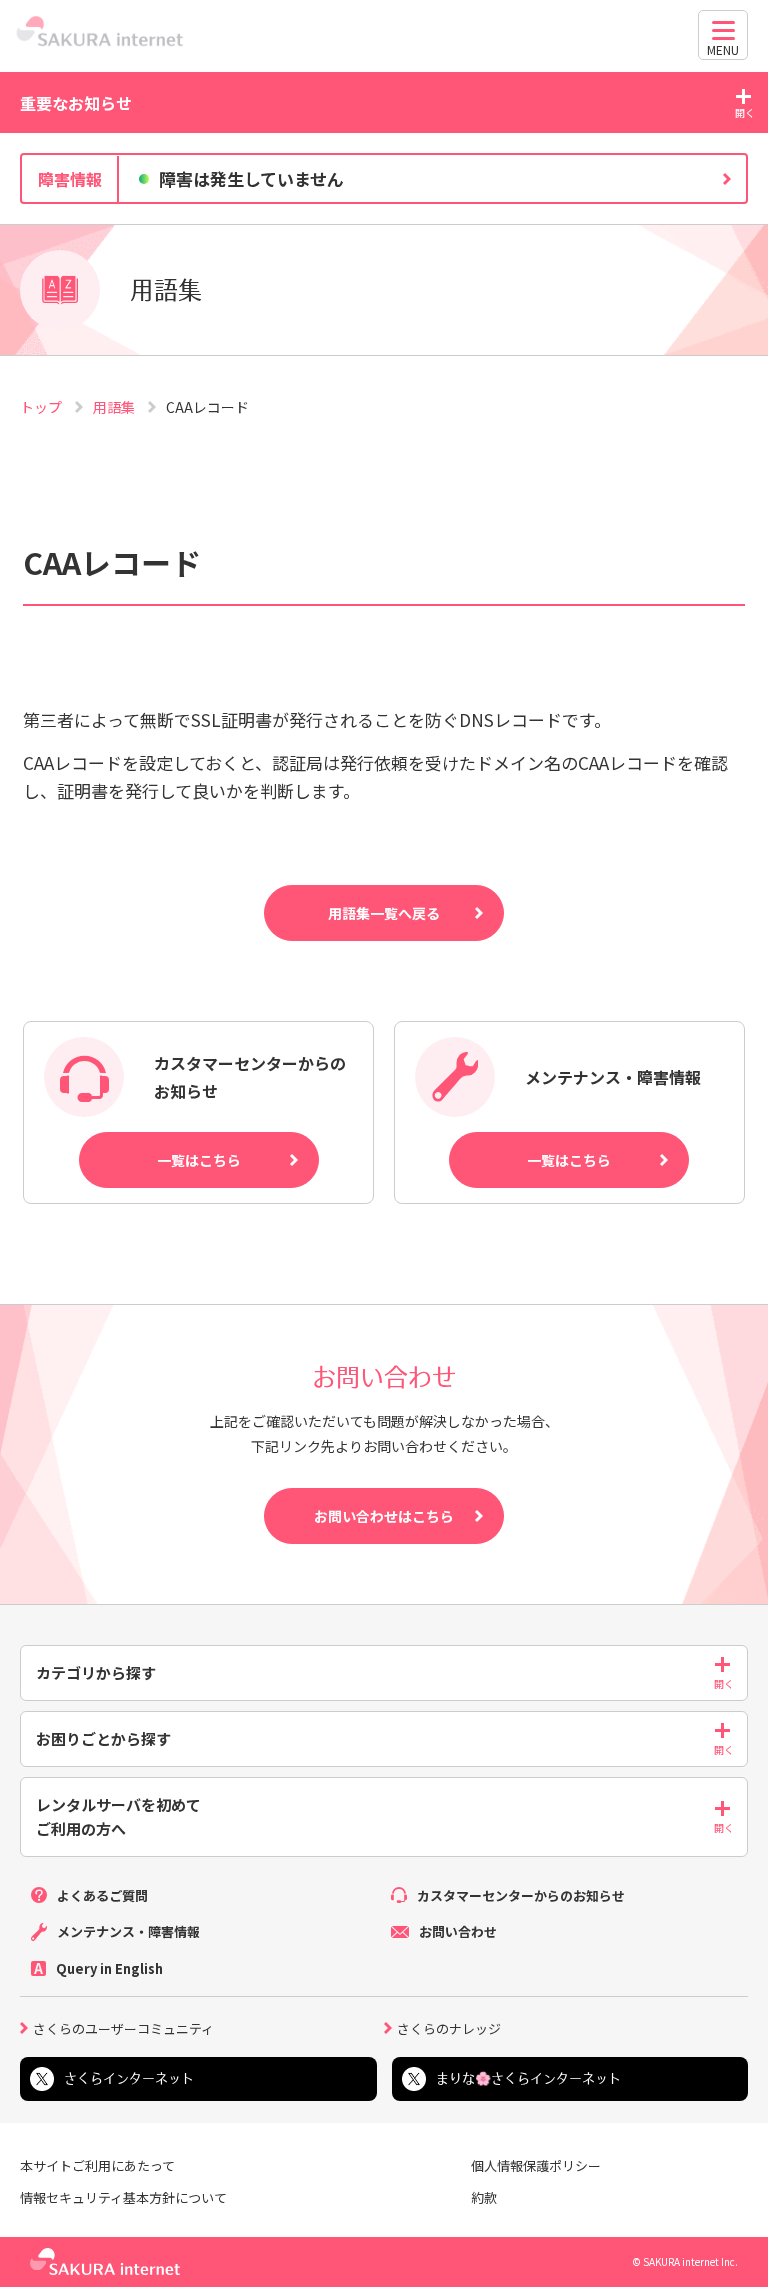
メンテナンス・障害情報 (128, 1931)
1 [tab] (364, 220)
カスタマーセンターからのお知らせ (521, 1895)
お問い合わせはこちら (384, 1516)
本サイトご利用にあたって (97, 2166)
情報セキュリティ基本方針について (123, 2198)
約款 (484, 2198)
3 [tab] (404, 220)
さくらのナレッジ (449, 2027)
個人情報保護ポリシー (536, 2166)
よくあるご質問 (102, 1895)
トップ (42, 407)
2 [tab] (384, 220)
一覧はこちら (199, 1160)
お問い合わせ (458, 1931)
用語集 (115, 407)
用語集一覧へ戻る (384, 913)
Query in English (109, 1968)
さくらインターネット (129, 2078)
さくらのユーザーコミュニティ (123, 2027)
